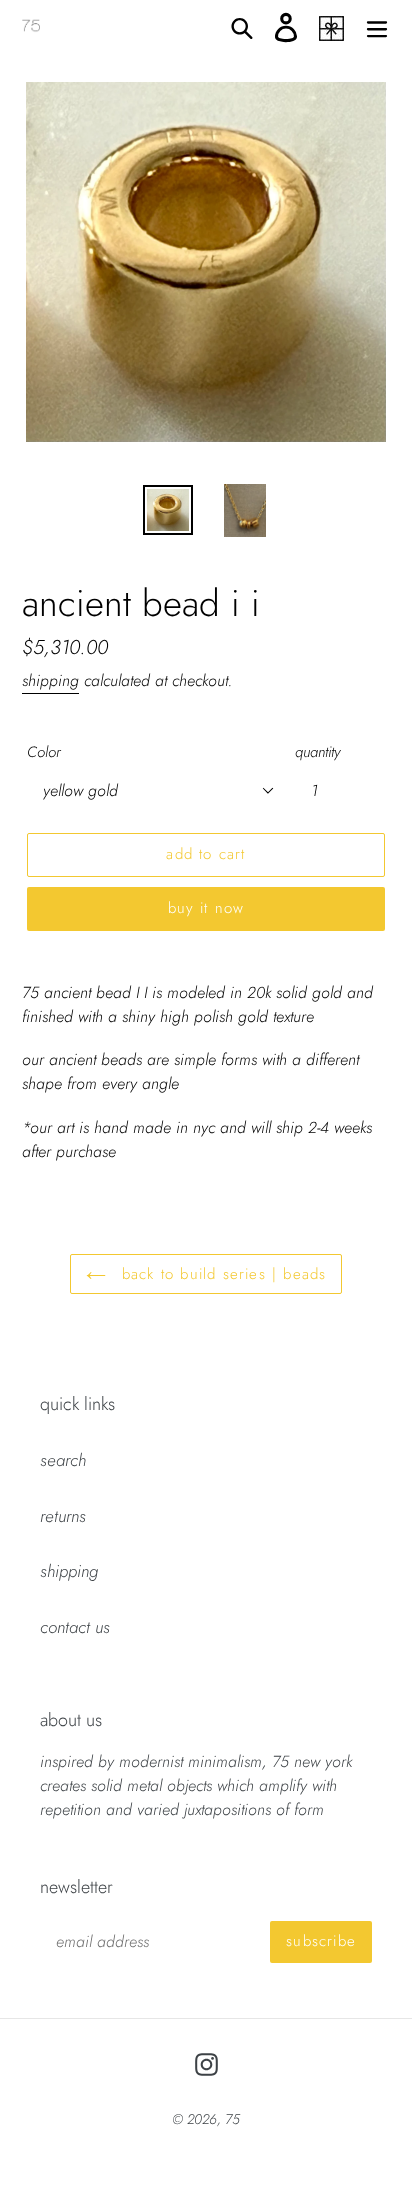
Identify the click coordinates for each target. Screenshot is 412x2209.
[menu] (377, 27)
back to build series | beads (221, 1274)
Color (44, 752)
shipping (50, 680)
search (63, 1460)
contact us (75, 1627)
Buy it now (206, 908)
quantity (317, 752)
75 (232, 2119)
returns (63, 1516)
